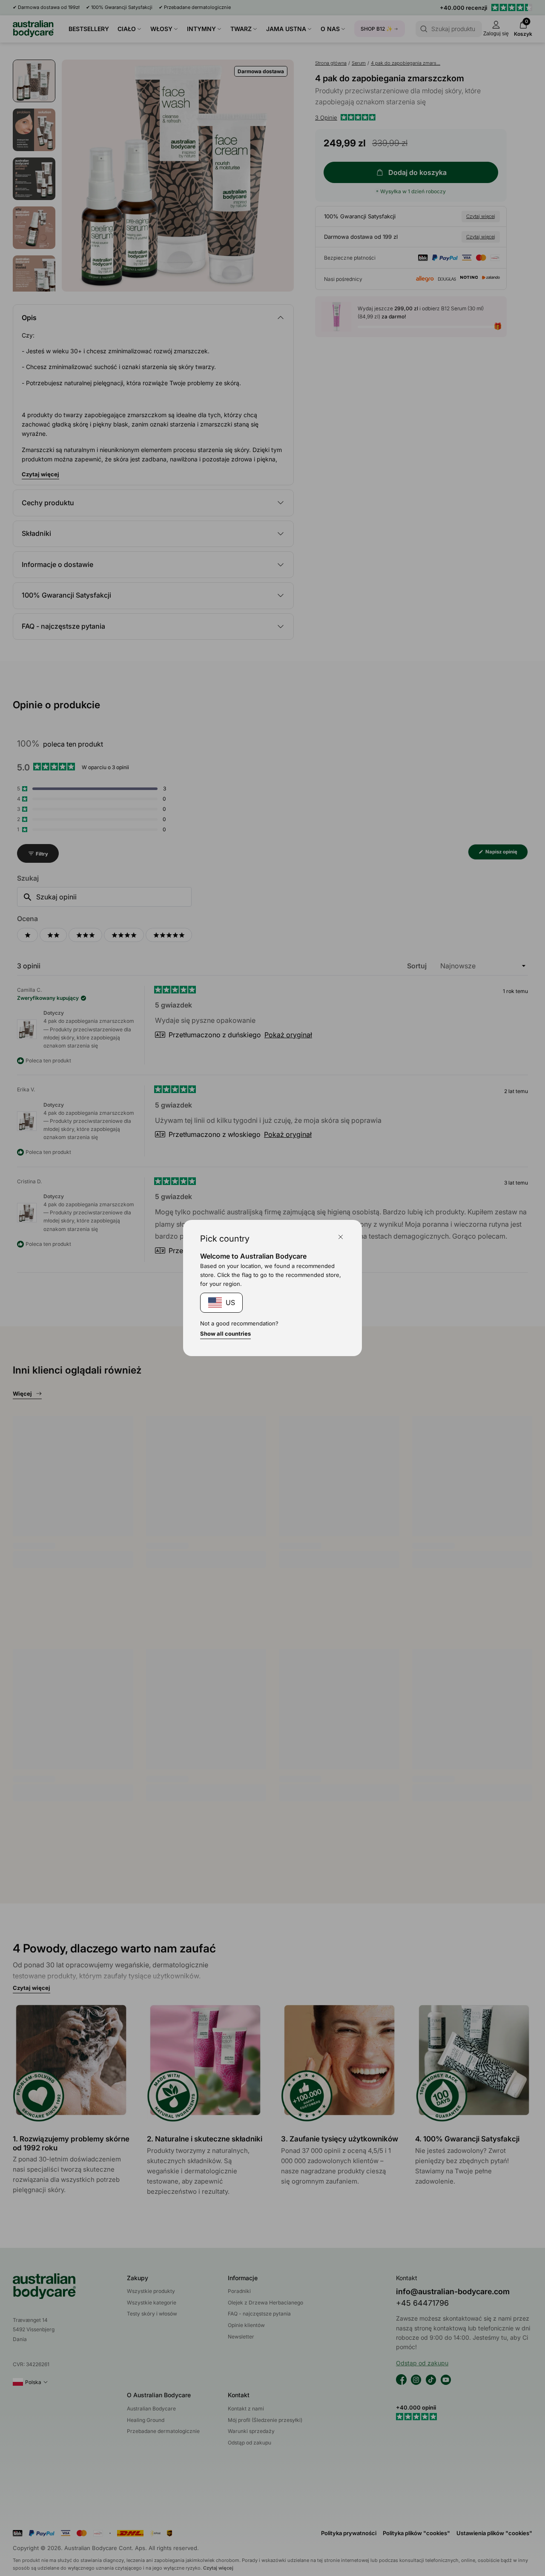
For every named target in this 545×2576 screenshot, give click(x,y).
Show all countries (225, 1334)
